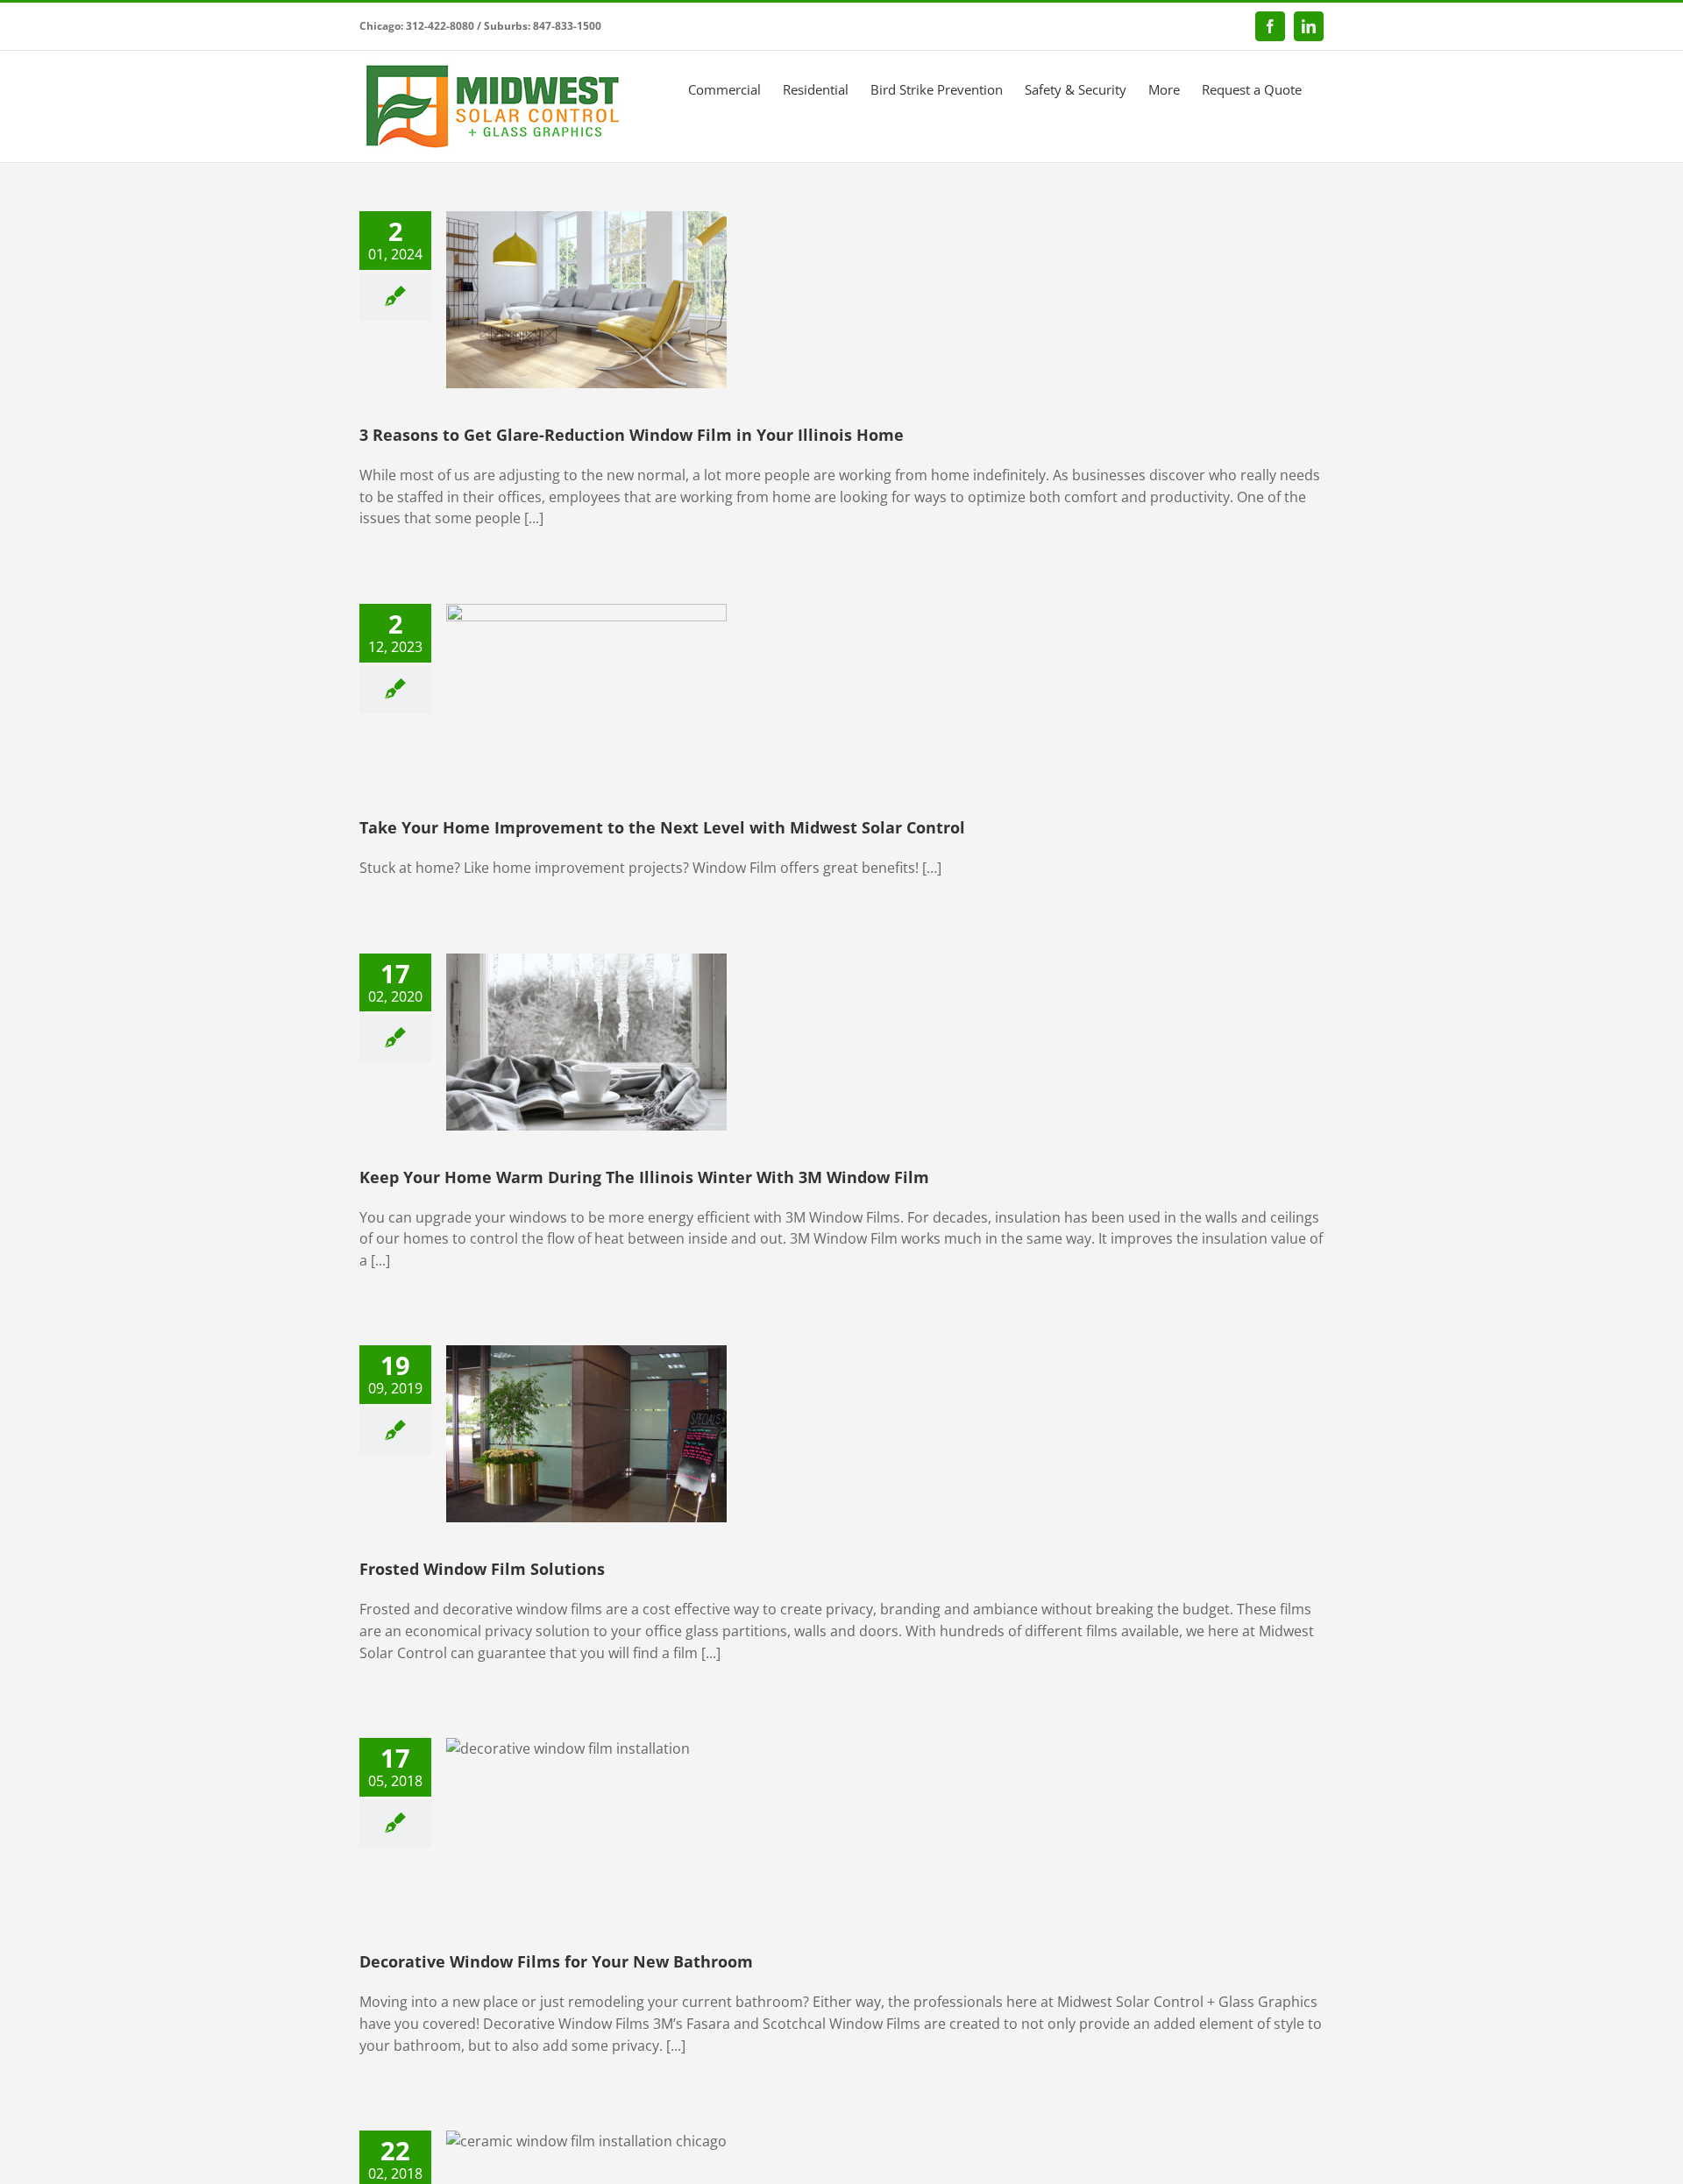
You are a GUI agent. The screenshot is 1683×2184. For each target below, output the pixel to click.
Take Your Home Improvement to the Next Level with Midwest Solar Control (662, 827)
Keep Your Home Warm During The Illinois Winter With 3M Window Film (644, 1177)
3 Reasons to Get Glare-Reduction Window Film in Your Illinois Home (632, 435)
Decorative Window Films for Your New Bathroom (556, 1961)
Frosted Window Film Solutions (482, 1569)
